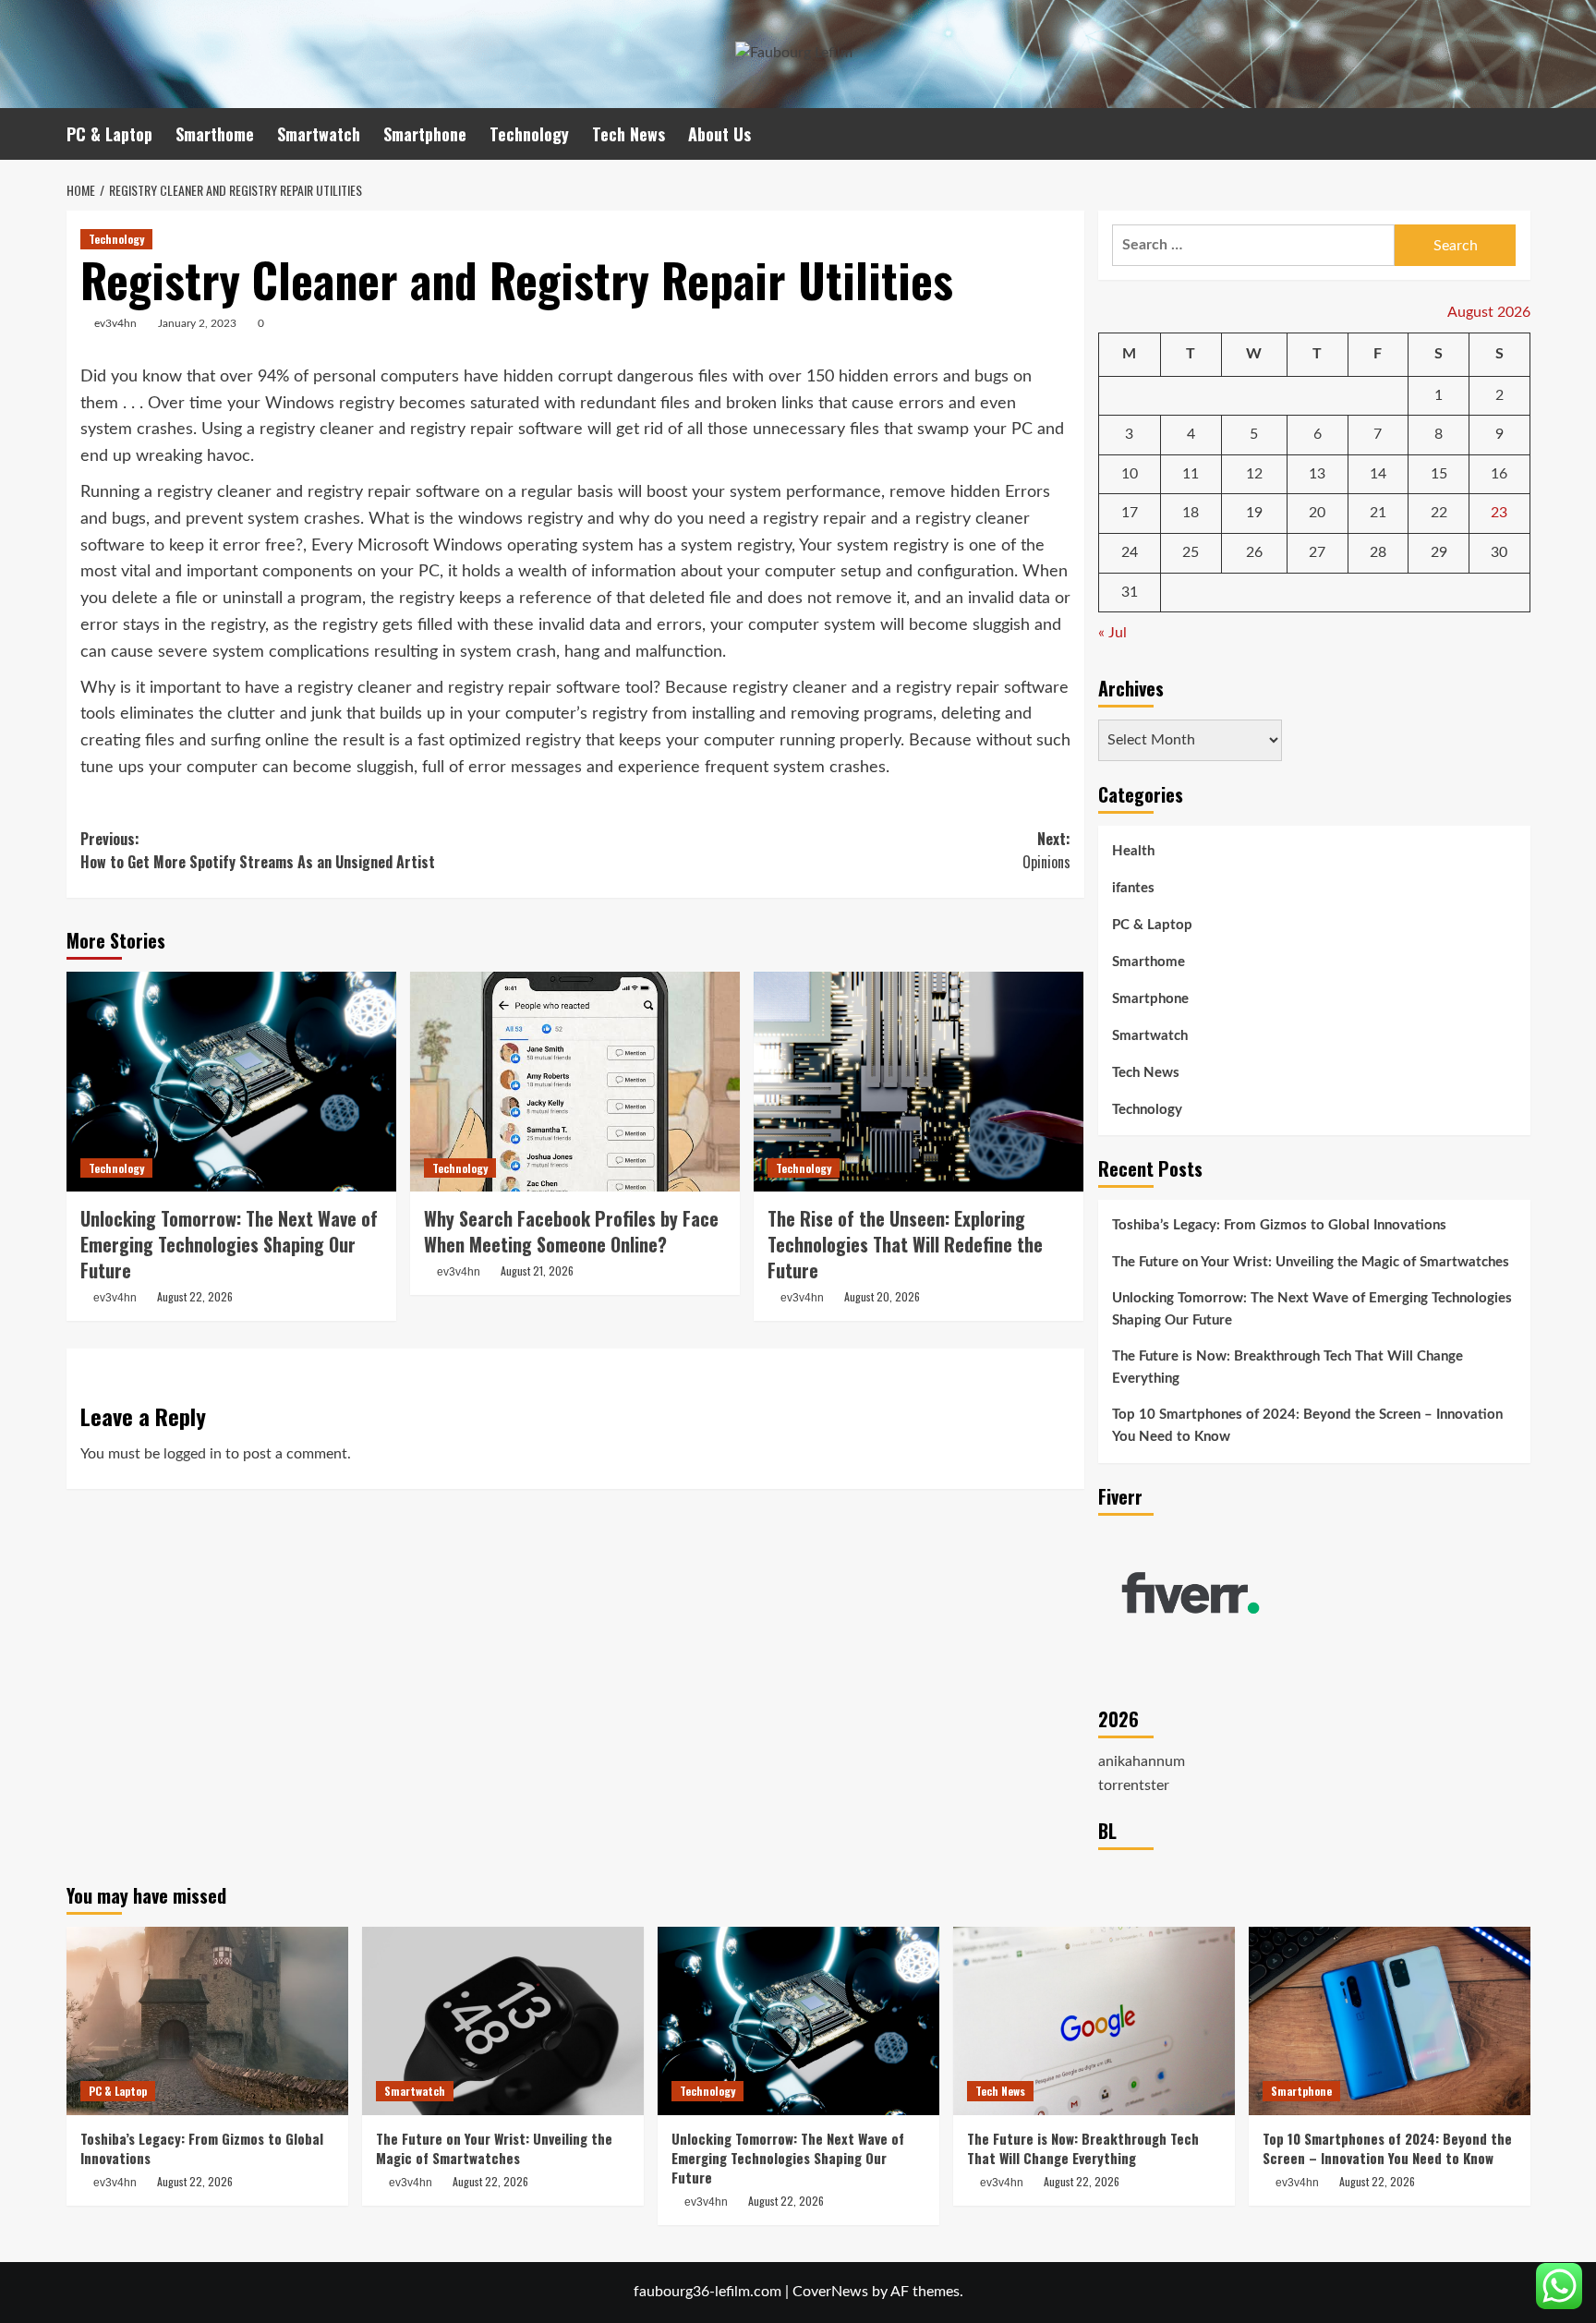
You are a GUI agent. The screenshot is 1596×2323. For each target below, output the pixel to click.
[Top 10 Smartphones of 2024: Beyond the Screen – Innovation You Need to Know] (1390, 2021)
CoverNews (830, 2292)
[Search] (1519, 133)
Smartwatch (319, 134)
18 (1191, 513)
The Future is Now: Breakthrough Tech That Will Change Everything (1288, 1367)
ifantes (1133, 888)
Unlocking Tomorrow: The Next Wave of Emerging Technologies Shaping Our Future (229, 1244)
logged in (193, 1454)
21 (1378, 513)
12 (1254, 474)
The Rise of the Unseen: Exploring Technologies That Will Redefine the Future (905, 1244)
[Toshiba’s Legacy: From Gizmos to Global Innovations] (207, 2021)
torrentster (1134, 1785)
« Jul (1112, 633)
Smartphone (425, 134)
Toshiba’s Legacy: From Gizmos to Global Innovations (1279, 1225)
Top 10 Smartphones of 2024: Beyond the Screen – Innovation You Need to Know (1307, 1426)
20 (1317, 513)
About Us (719, 134)
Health (1133, 851)
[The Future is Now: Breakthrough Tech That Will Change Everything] (1094, 2021)
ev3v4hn (115, 323)
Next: (1046, 851)
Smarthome (215, 134)
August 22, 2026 (195, 1296)
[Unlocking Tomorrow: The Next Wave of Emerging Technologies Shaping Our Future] (231, 1082)
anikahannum (1142, 1761)
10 (1130, 474)
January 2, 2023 (197, 323)
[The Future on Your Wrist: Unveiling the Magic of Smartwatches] (503, 2021)
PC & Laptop (109, 134)
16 (1499, 474)
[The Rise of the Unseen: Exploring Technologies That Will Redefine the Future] (919, 1082)
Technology (529, 134)
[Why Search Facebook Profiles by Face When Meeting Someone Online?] (575, 1082)
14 (1378, 474)
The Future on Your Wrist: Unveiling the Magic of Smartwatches (1311, 1262)
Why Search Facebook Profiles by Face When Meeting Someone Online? (571, 1231)
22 (1439, 513)
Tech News (629, 134)
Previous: (258, 851)
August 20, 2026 (882, 1296)
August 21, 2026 (537, 1270)
